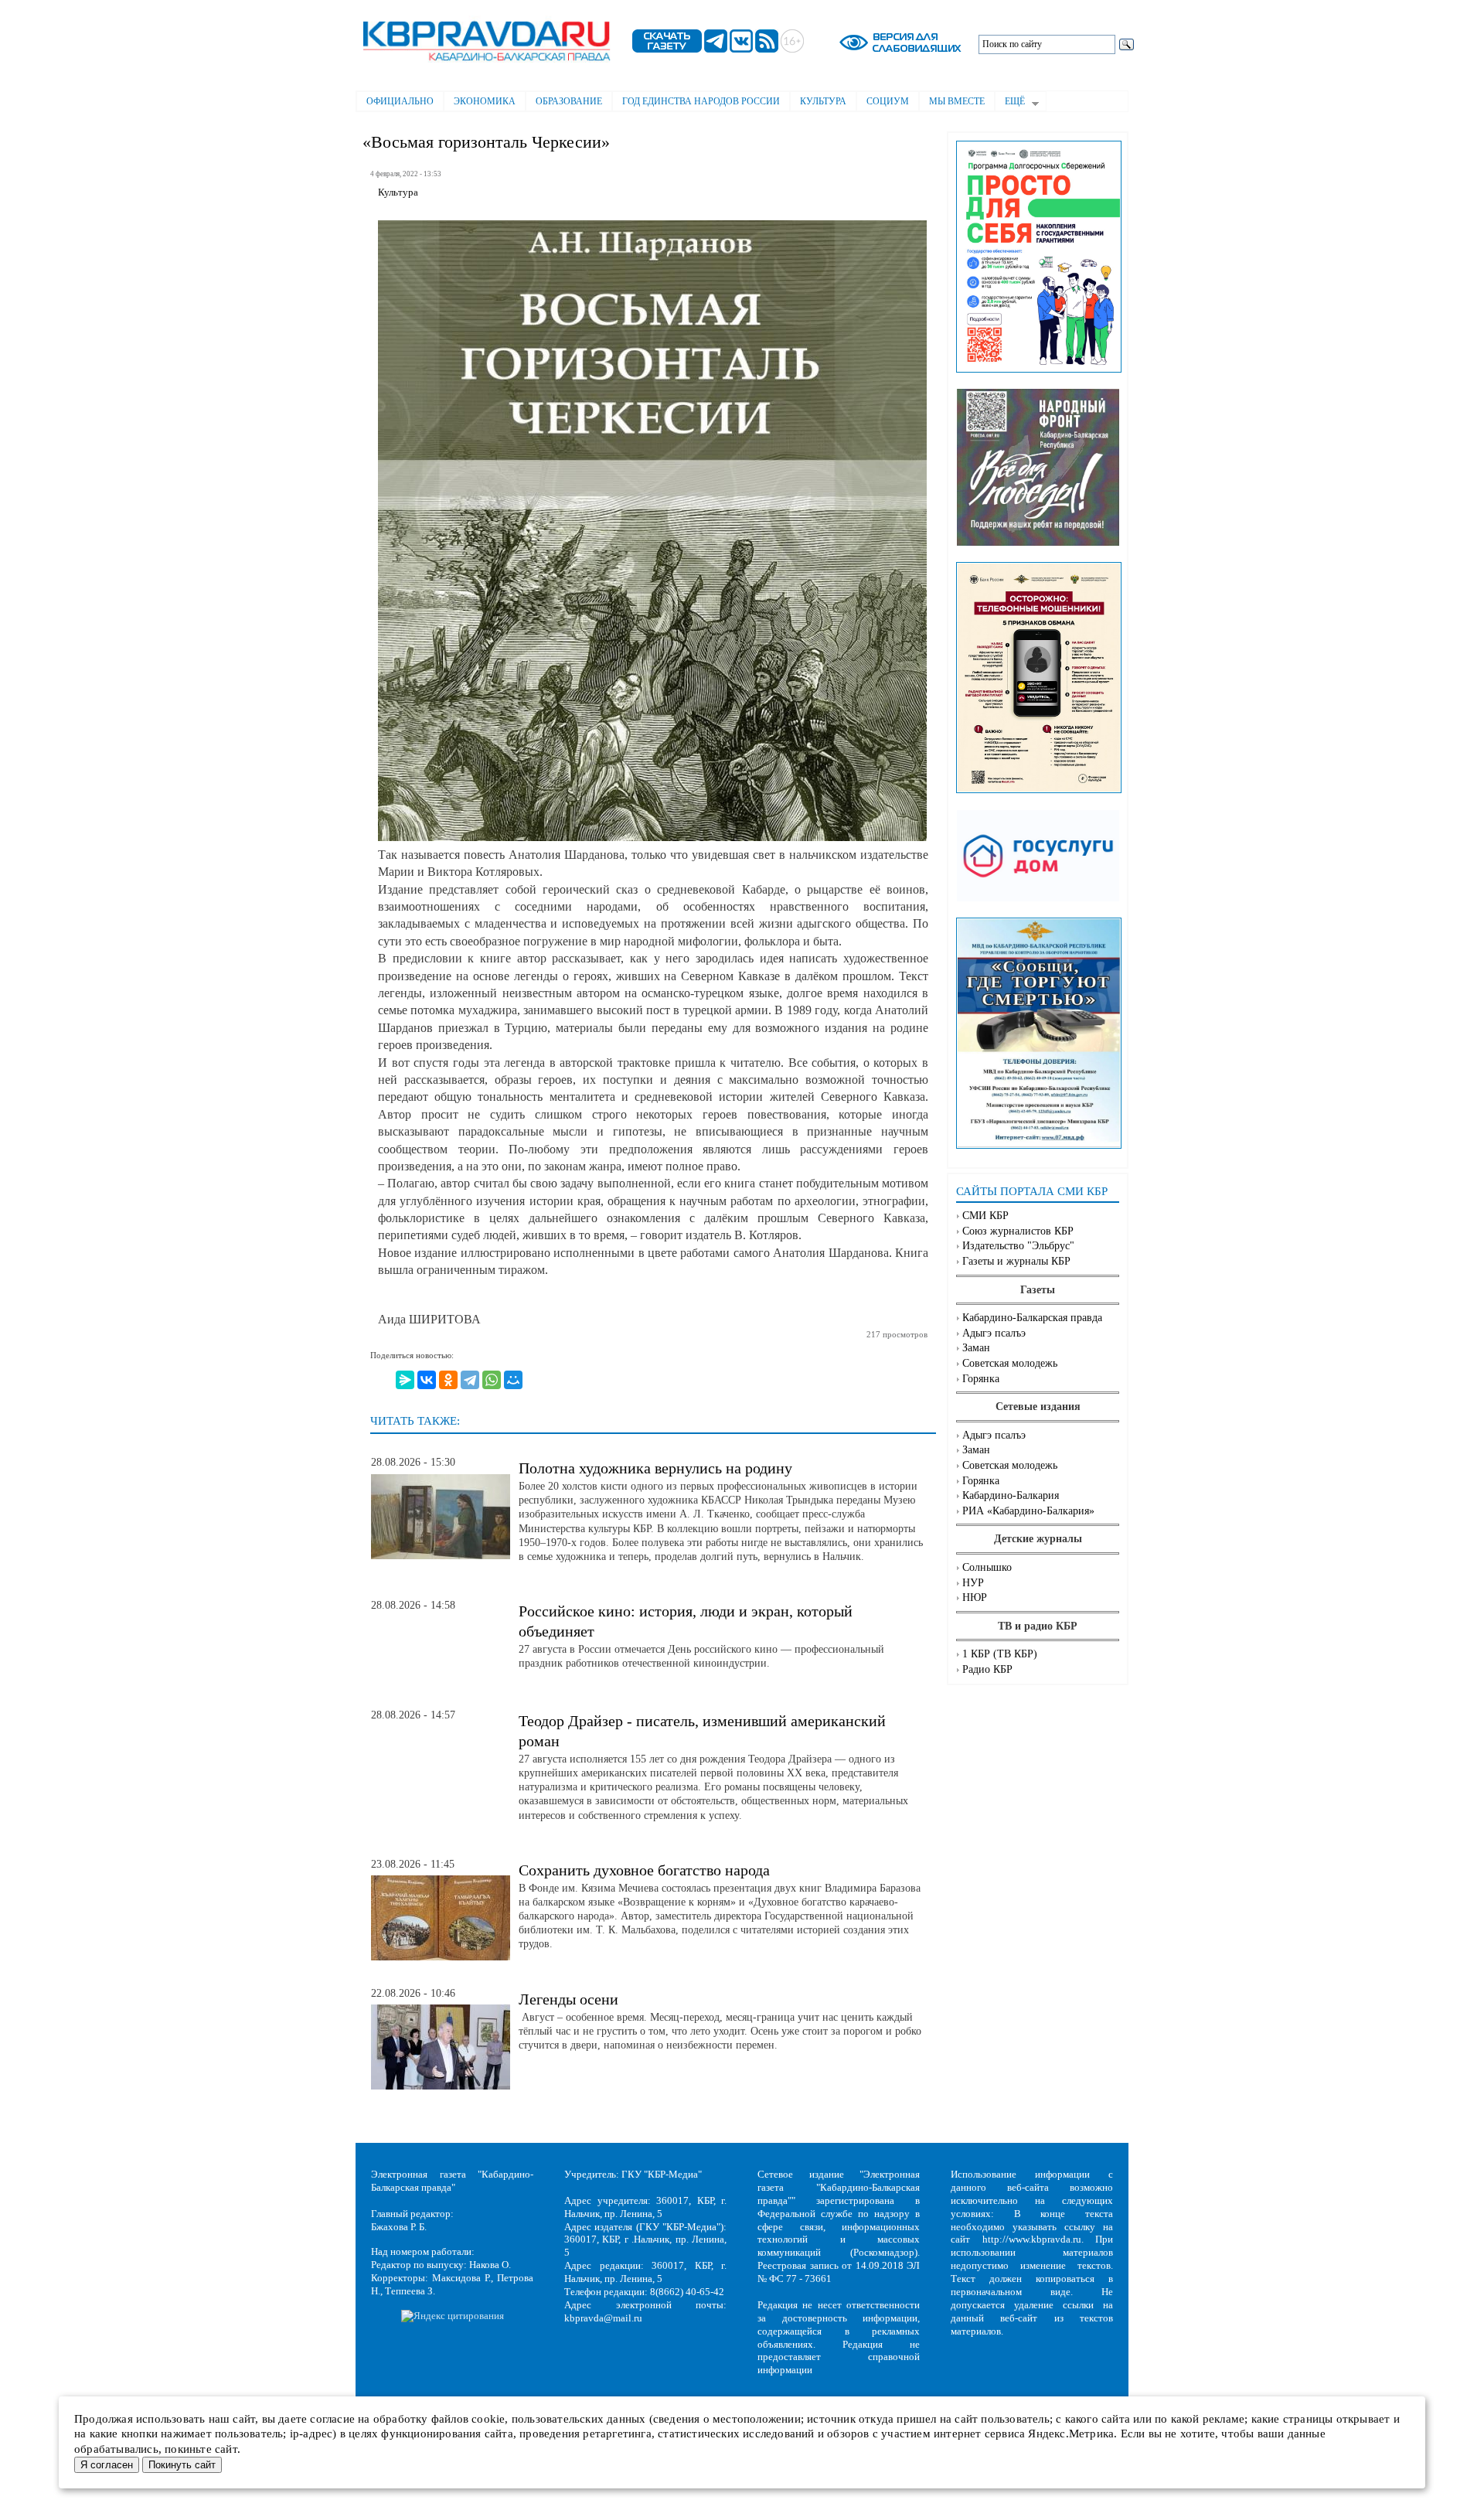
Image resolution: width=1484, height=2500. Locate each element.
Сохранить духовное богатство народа (644, 1870)
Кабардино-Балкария (1011, 1495)
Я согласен (107, 2465)
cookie (488, 2419)
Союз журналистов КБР (1018, 1231)
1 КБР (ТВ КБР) (1000, 1654)
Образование (569, 101)
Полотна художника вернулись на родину (655, 1468)
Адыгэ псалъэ (994, 1333)
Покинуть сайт (182, 2465)
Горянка (981, 1379)
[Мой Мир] (513, 1380)
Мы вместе (957, 101)
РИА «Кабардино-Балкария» (1028, 1511)
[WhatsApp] (492, 1380)
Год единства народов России (701, 101)
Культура (823, 101)
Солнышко (987, 1567)
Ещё (1010, 103)
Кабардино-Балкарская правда (1032, 1318)
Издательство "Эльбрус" (1018, 1246)
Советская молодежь (1010, 1363)
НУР (973, 1583)
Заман (976, 1348)
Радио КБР (987, 1669)
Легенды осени (568, 1999)
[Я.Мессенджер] (405, 1380)
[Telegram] (470, 1380)
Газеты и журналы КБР (1016, 1261)
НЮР (975, 1597)
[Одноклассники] (448, 1380)
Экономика (485, 101)
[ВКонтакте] (427, 1380)
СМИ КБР (985, 1216)
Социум (888, 101)
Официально (400, 101)
